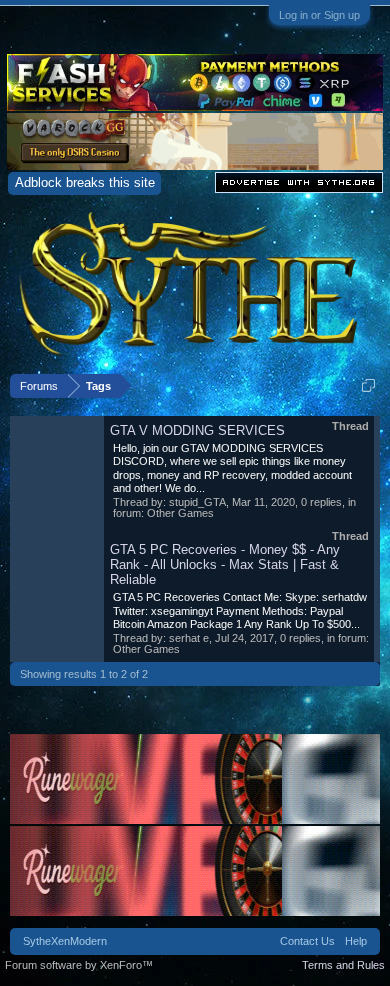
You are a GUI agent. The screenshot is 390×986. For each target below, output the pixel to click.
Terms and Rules (343, 965)
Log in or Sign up (319, 15)
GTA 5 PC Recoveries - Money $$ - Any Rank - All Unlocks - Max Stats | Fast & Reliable (225, 564)
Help (356, 941)
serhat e (189, 638)
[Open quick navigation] (368, 385)
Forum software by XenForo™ (79, 965)
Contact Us (307, 941)
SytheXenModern (65, 941)
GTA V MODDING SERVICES (197, 430)
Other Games (180, 513)
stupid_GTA (197, 502)
